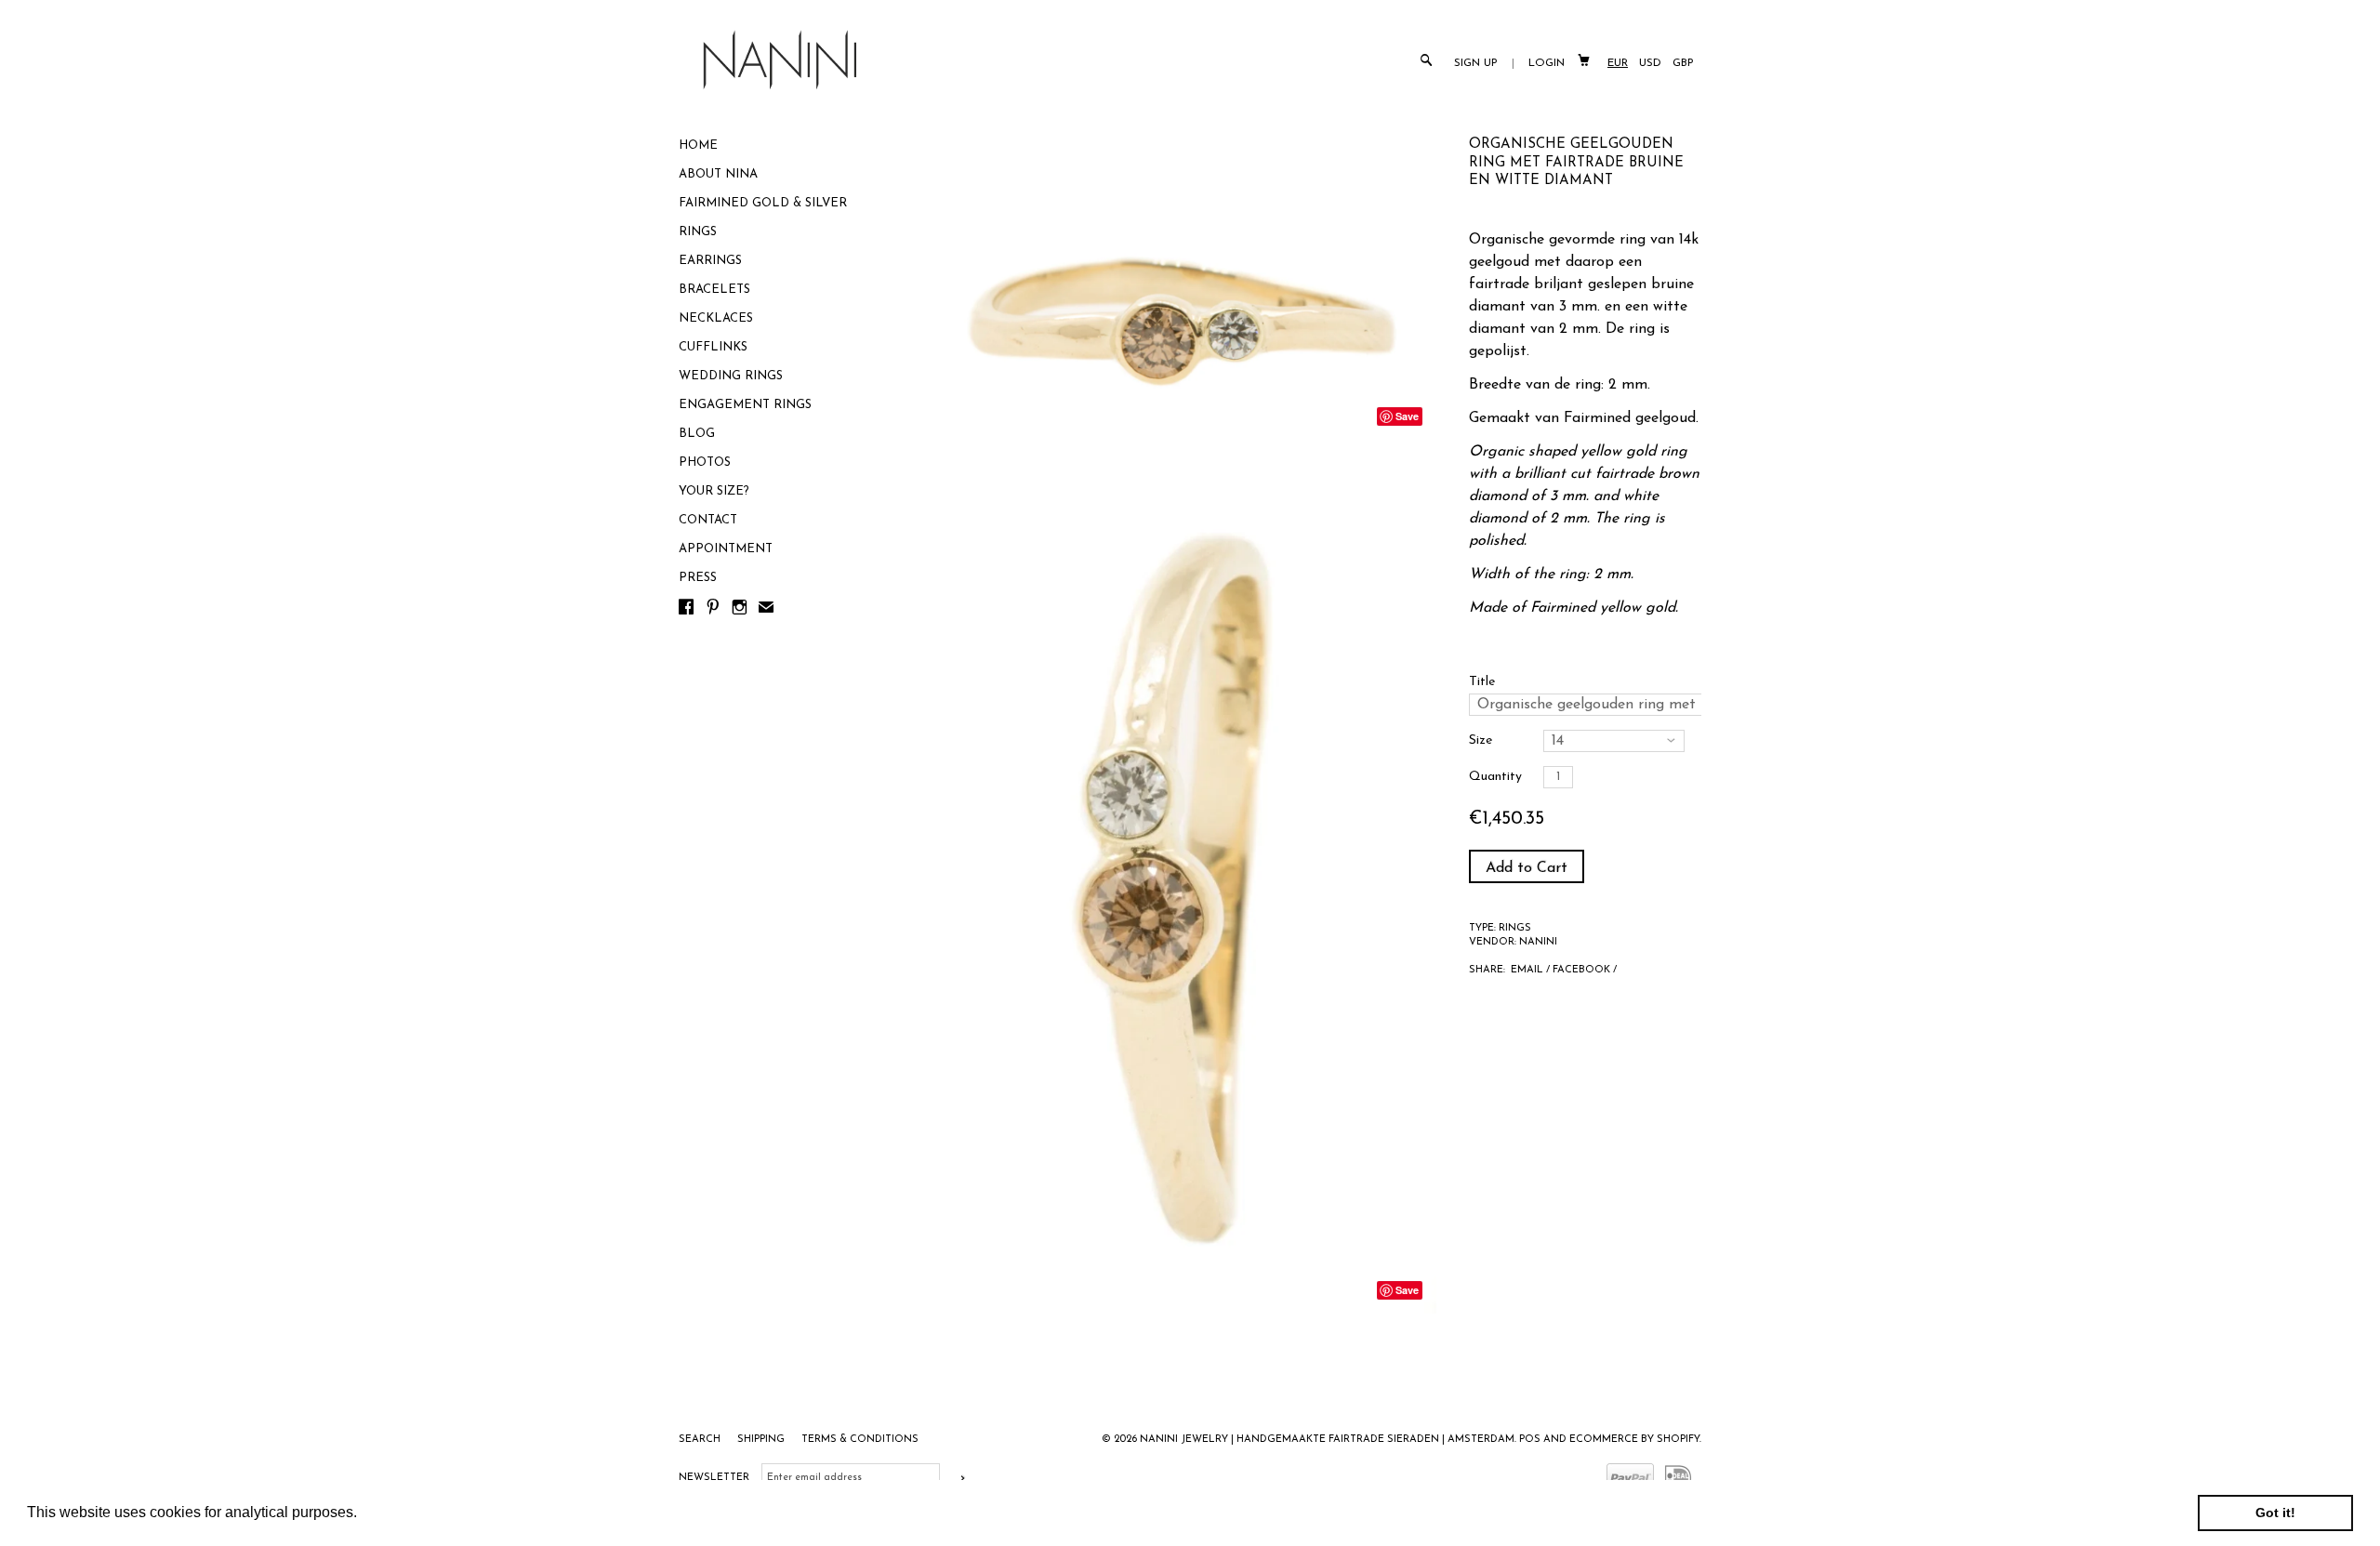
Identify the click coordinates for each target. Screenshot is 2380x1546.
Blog (697, 434)
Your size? (714, 491)
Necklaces (716, 318)
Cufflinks (713, 347)
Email (1527, 970)
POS (1530, 1440)
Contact (708, 520)
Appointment (726, 549)
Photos (705, 462)
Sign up (1476, 63)
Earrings (710, 261)
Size (1481, 740)
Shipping (762, 1440)
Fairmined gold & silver (763, 203)
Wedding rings (731, 376)
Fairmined (1597, 418)
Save (1407, 416)
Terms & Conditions (860, 1440)
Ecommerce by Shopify (1634, 1440)
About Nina (718, 174)
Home (698, 145)
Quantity (1495, 777)
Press (698, 578)
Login (1547, 63)
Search (701, 1440)
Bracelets (714, 290)
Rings (698, 232)
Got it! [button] (2275, 1513)
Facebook (1581, 970)
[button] (364, 1514)
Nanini (1538, 942)
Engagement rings (745, 405)
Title (1482, 682)
